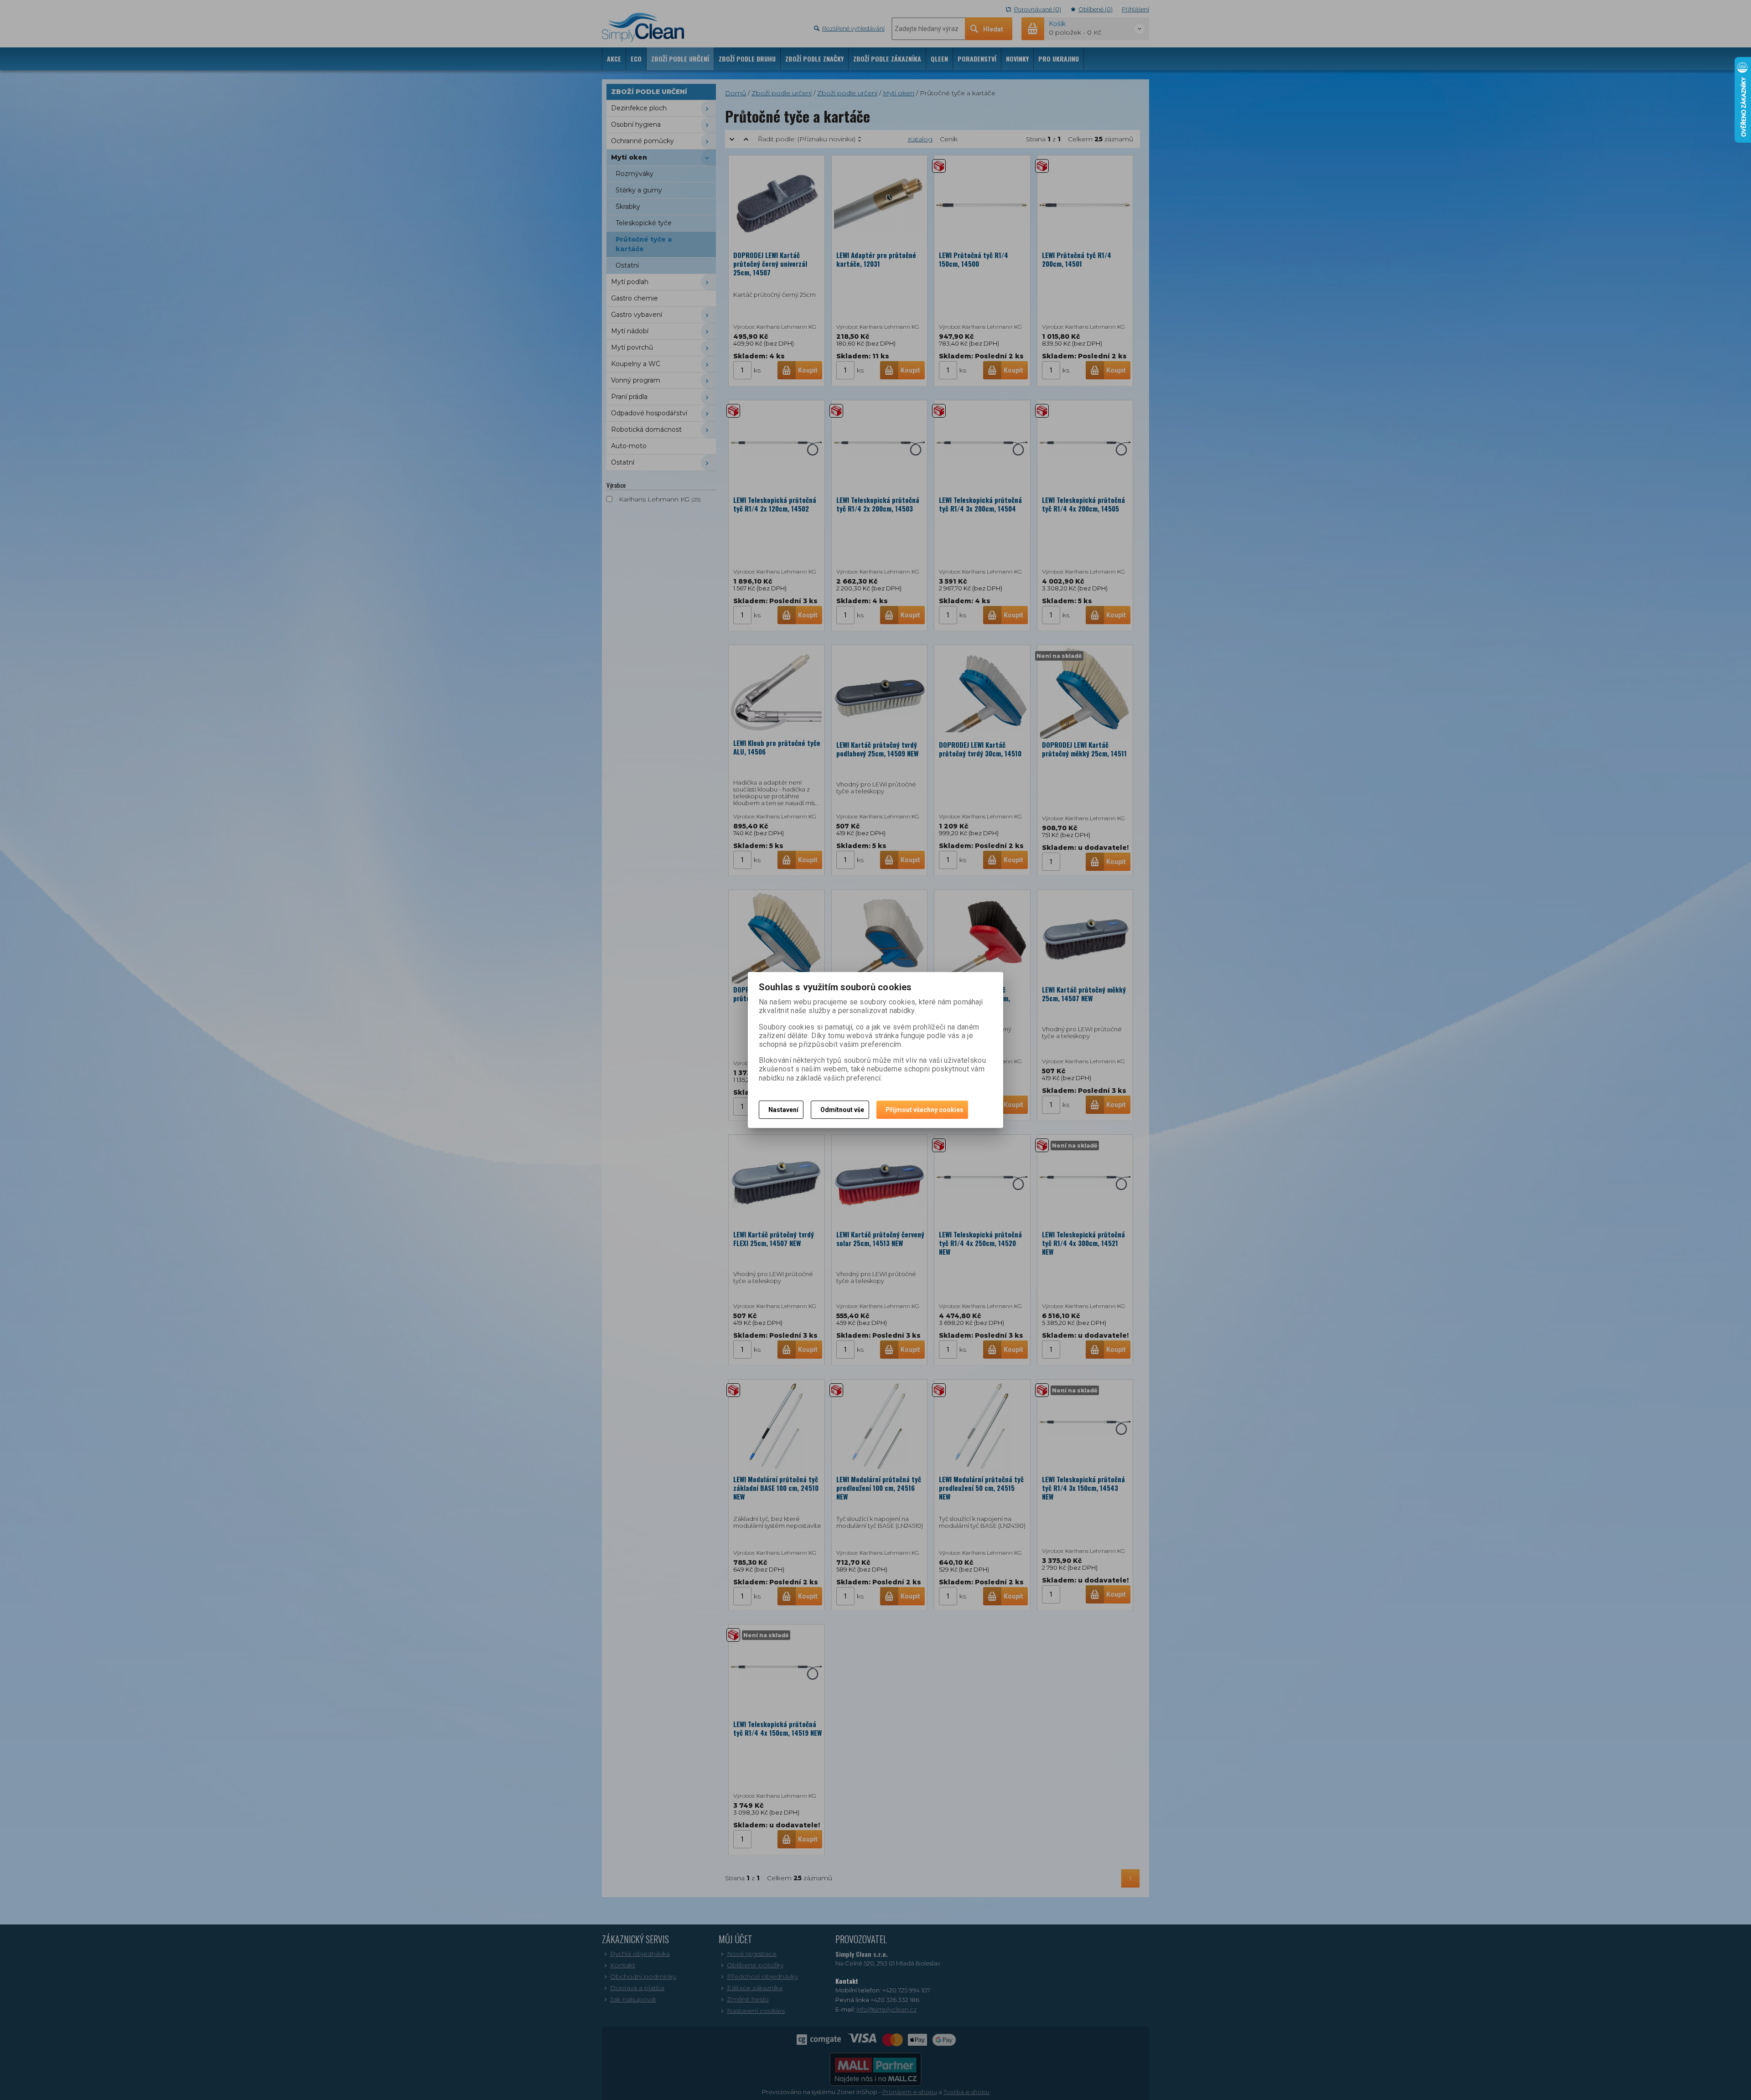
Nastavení (783, 1110)
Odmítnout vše (842, 1110)
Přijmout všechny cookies (925, 1110)
